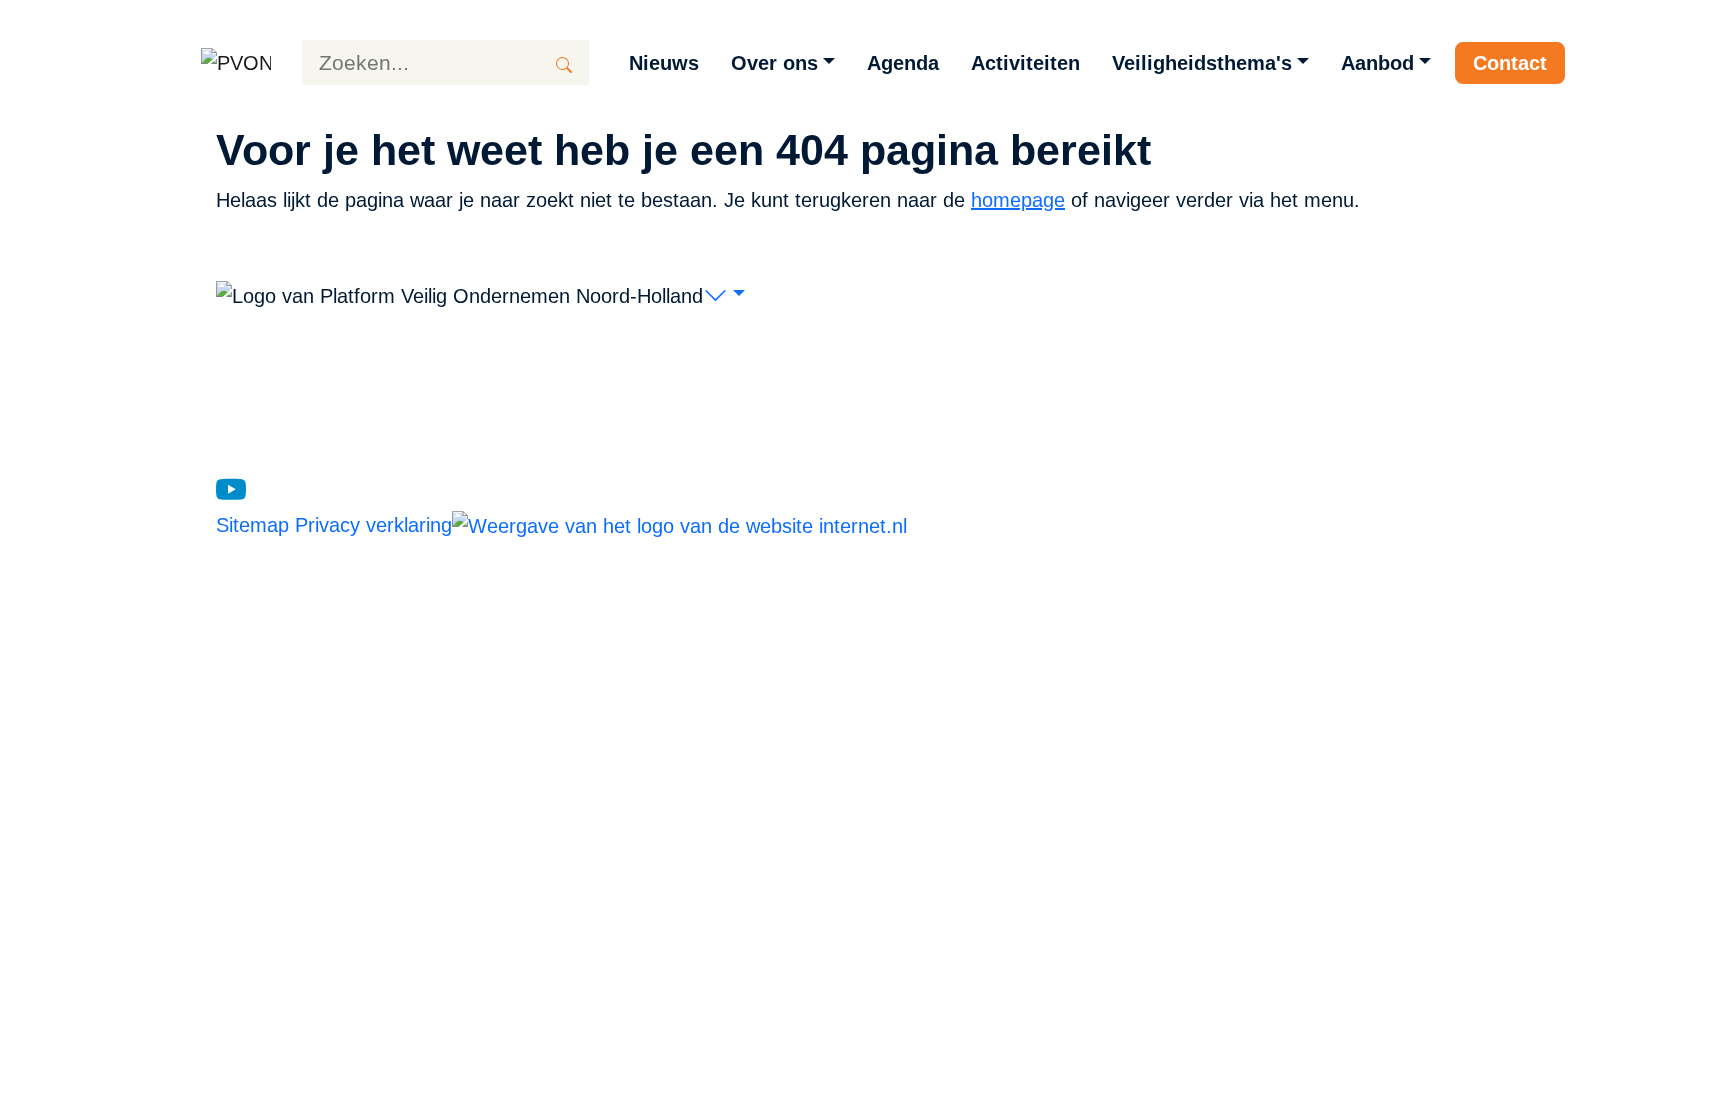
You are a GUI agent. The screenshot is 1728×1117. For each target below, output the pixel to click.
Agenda (903, 63)
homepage (1018, 200)
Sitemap (255, 525)
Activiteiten (1025, 63)
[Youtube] (231, 488)
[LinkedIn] (266, 488)
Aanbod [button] (1377, 63)
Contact (1510, 63)
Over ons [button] (774, 63)
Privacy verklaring (373, 525)
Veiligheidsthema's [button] (1202, 63)
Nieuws (664, 63)
